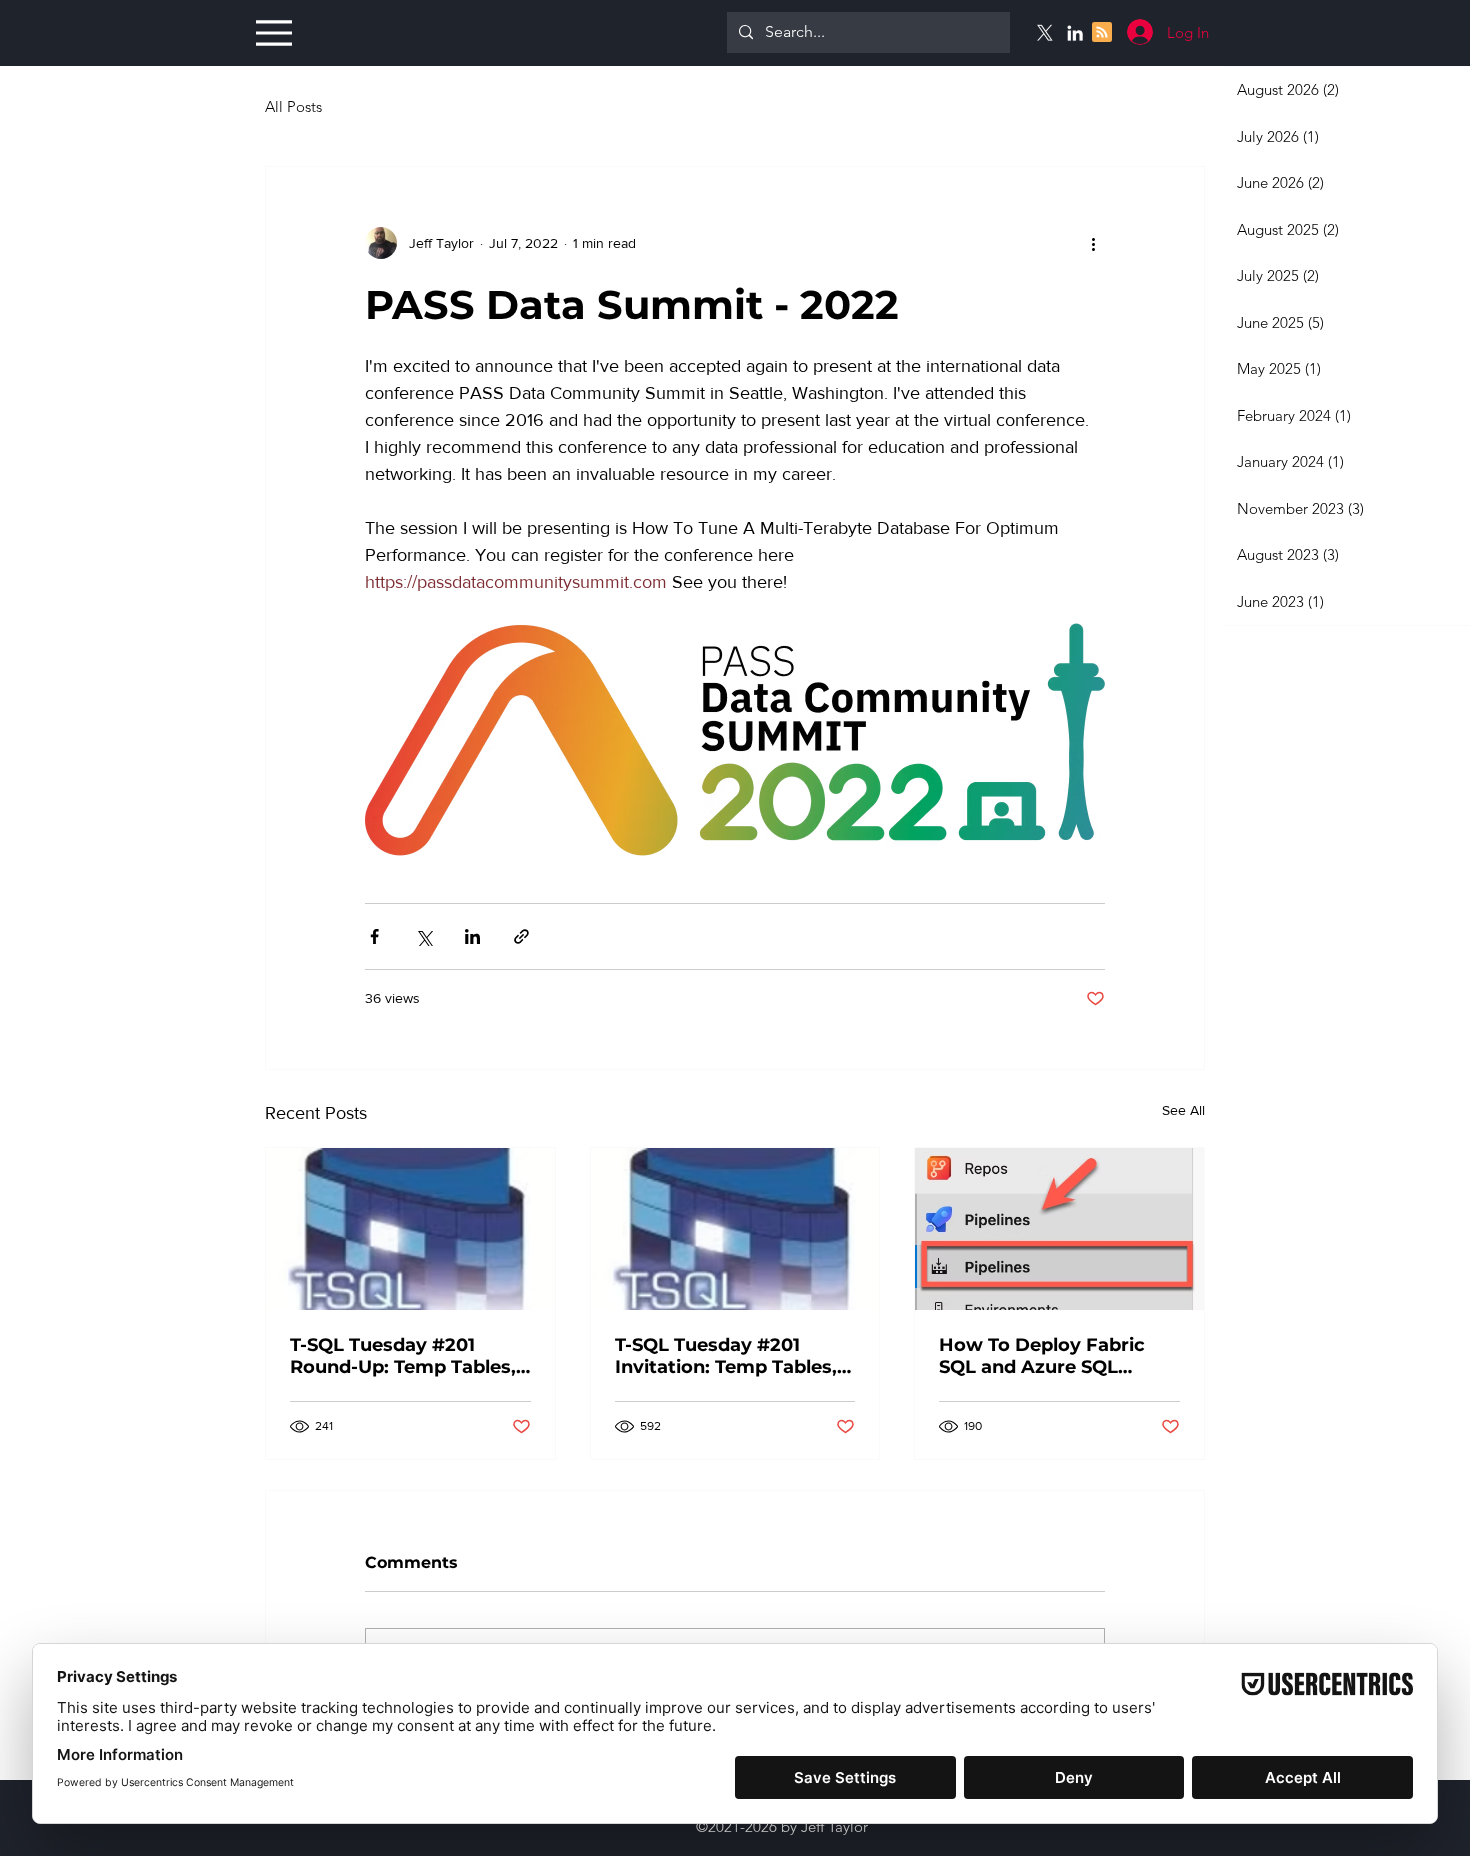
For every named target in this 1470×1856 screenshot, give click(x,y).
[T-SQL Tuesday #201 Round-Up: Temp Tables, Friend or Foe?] (410, 1229)
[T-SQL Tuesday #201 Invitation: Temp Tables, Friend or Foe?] (735, 1229)
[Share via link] (521, 936)
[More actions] (1093, 243)
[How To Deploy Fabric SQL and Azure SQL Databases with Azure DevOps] (1059, 1229)
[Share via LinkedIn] (472, 936)
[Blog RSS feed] (1102, 33)
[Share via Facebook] (374, 936)
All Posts (293, 106)
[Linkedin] (1075, 33)
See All (1183, 1110)
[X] (1045, 33)
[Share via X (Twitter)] (423, 936)
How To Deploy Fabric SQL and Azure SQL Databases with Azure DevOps (1042, 1356)
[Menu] (271, 32)
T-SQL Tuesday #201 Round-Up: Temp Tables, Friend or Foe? (403, 1356)
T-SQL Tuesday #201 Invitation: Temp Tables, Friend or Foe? (726, 1356)
